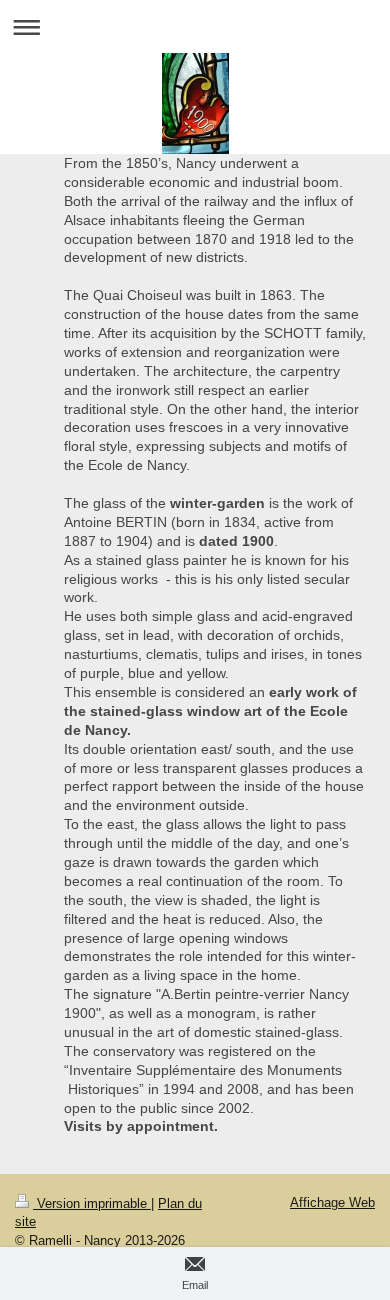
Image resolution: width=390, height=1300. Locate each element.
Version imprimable (92, 1203)
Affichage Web (332, 1202)
